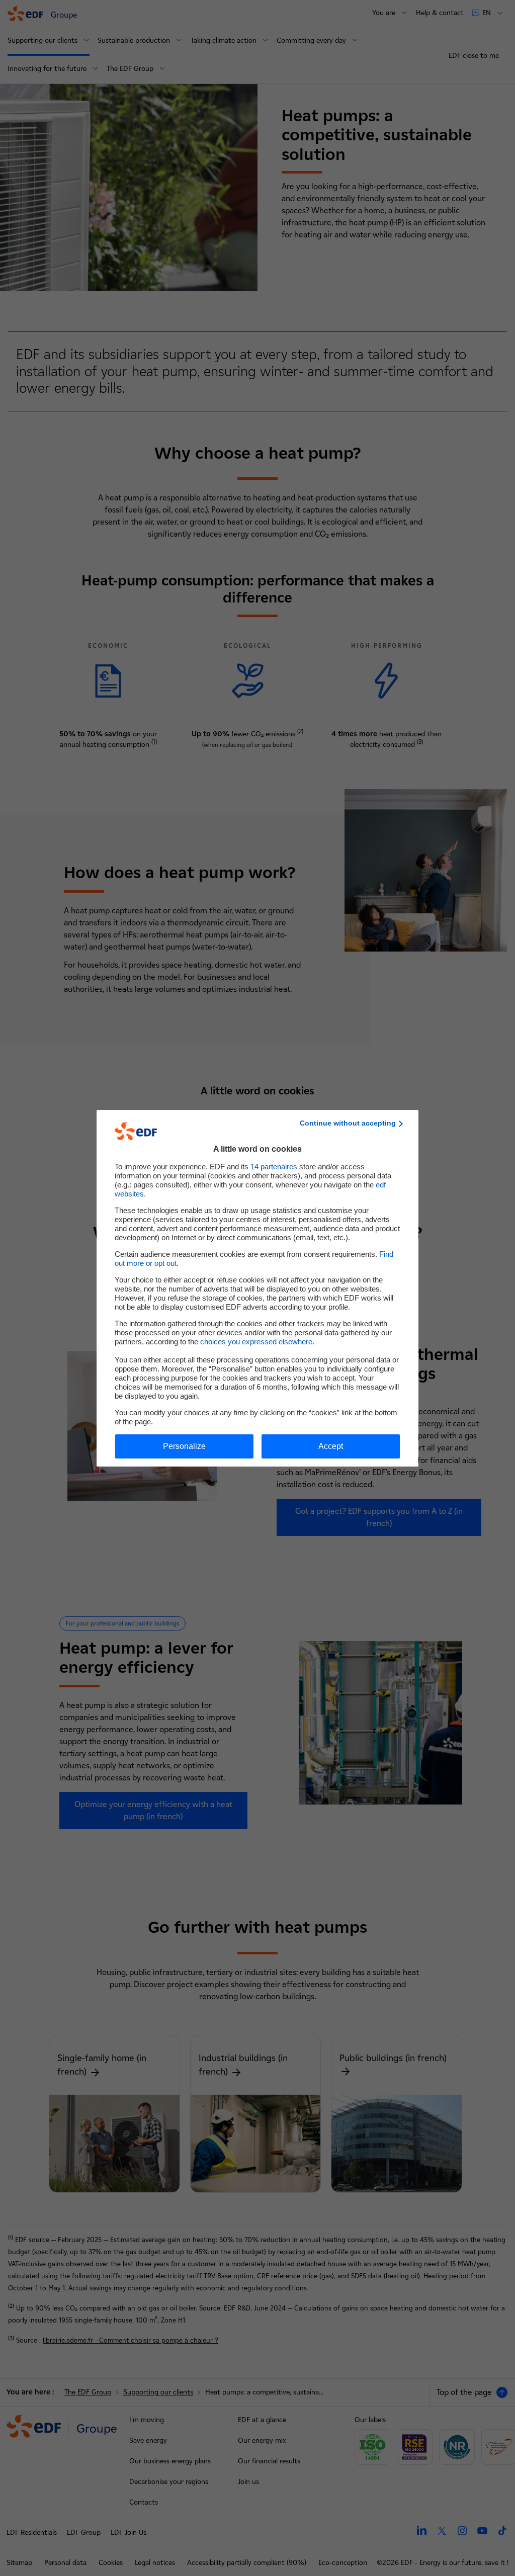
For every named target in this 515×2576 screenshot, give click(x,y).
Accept (331, 1446)
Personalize (184, 1446)
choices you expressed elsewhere (256, 1342)
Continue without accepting (348, 1123)
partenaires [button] (274, 1167)
